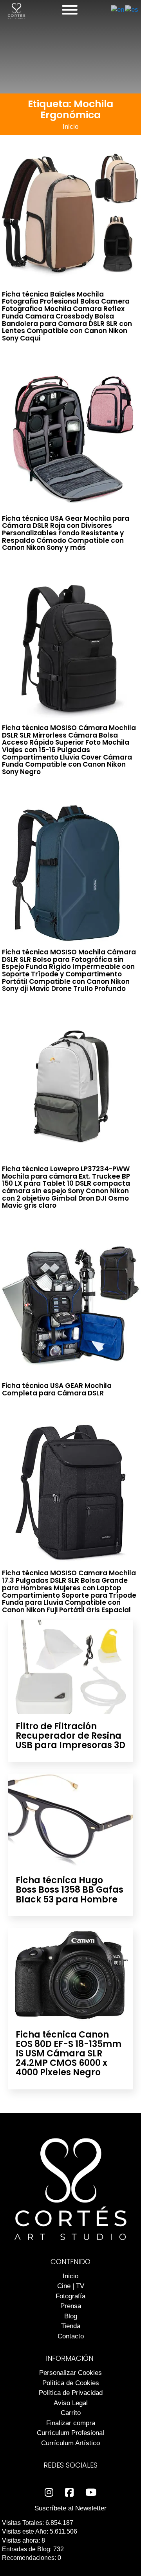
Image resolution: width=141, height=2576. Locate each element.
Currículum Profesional (70, 2433)
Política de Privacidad (71, 2393)
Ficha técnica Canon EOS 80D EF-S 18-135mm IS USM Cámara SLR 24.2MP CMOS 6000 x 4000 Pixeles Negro (69, 2054)
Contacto (71, 2336)
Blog (71, 2316)
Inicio (70, 127)
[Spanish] (132, 10)
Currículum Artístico (70, 2443)
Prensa (71, 2306)
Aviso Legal (71, 2403)
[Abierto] (70, 10)
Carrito (71, 2413)
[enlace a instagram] (49, 2493)
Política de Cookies (71, 2383)
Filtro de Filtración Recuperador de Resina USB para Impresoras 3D (70, 1736)
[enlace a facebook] (69, 2493)
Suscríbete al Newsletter (70, 2508)
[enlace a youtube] (91, 2493)
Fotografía (70, 2296)
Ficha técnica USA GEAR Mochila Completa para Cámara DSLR (57, 1389)
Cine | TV (71, 2286)
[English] (118, 10)
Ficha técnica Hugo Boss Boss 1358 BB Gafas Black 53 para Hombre (70, 1890)
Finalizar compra (71, 2423)
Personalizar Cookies (70, 2373)
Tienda (71, 2326)
